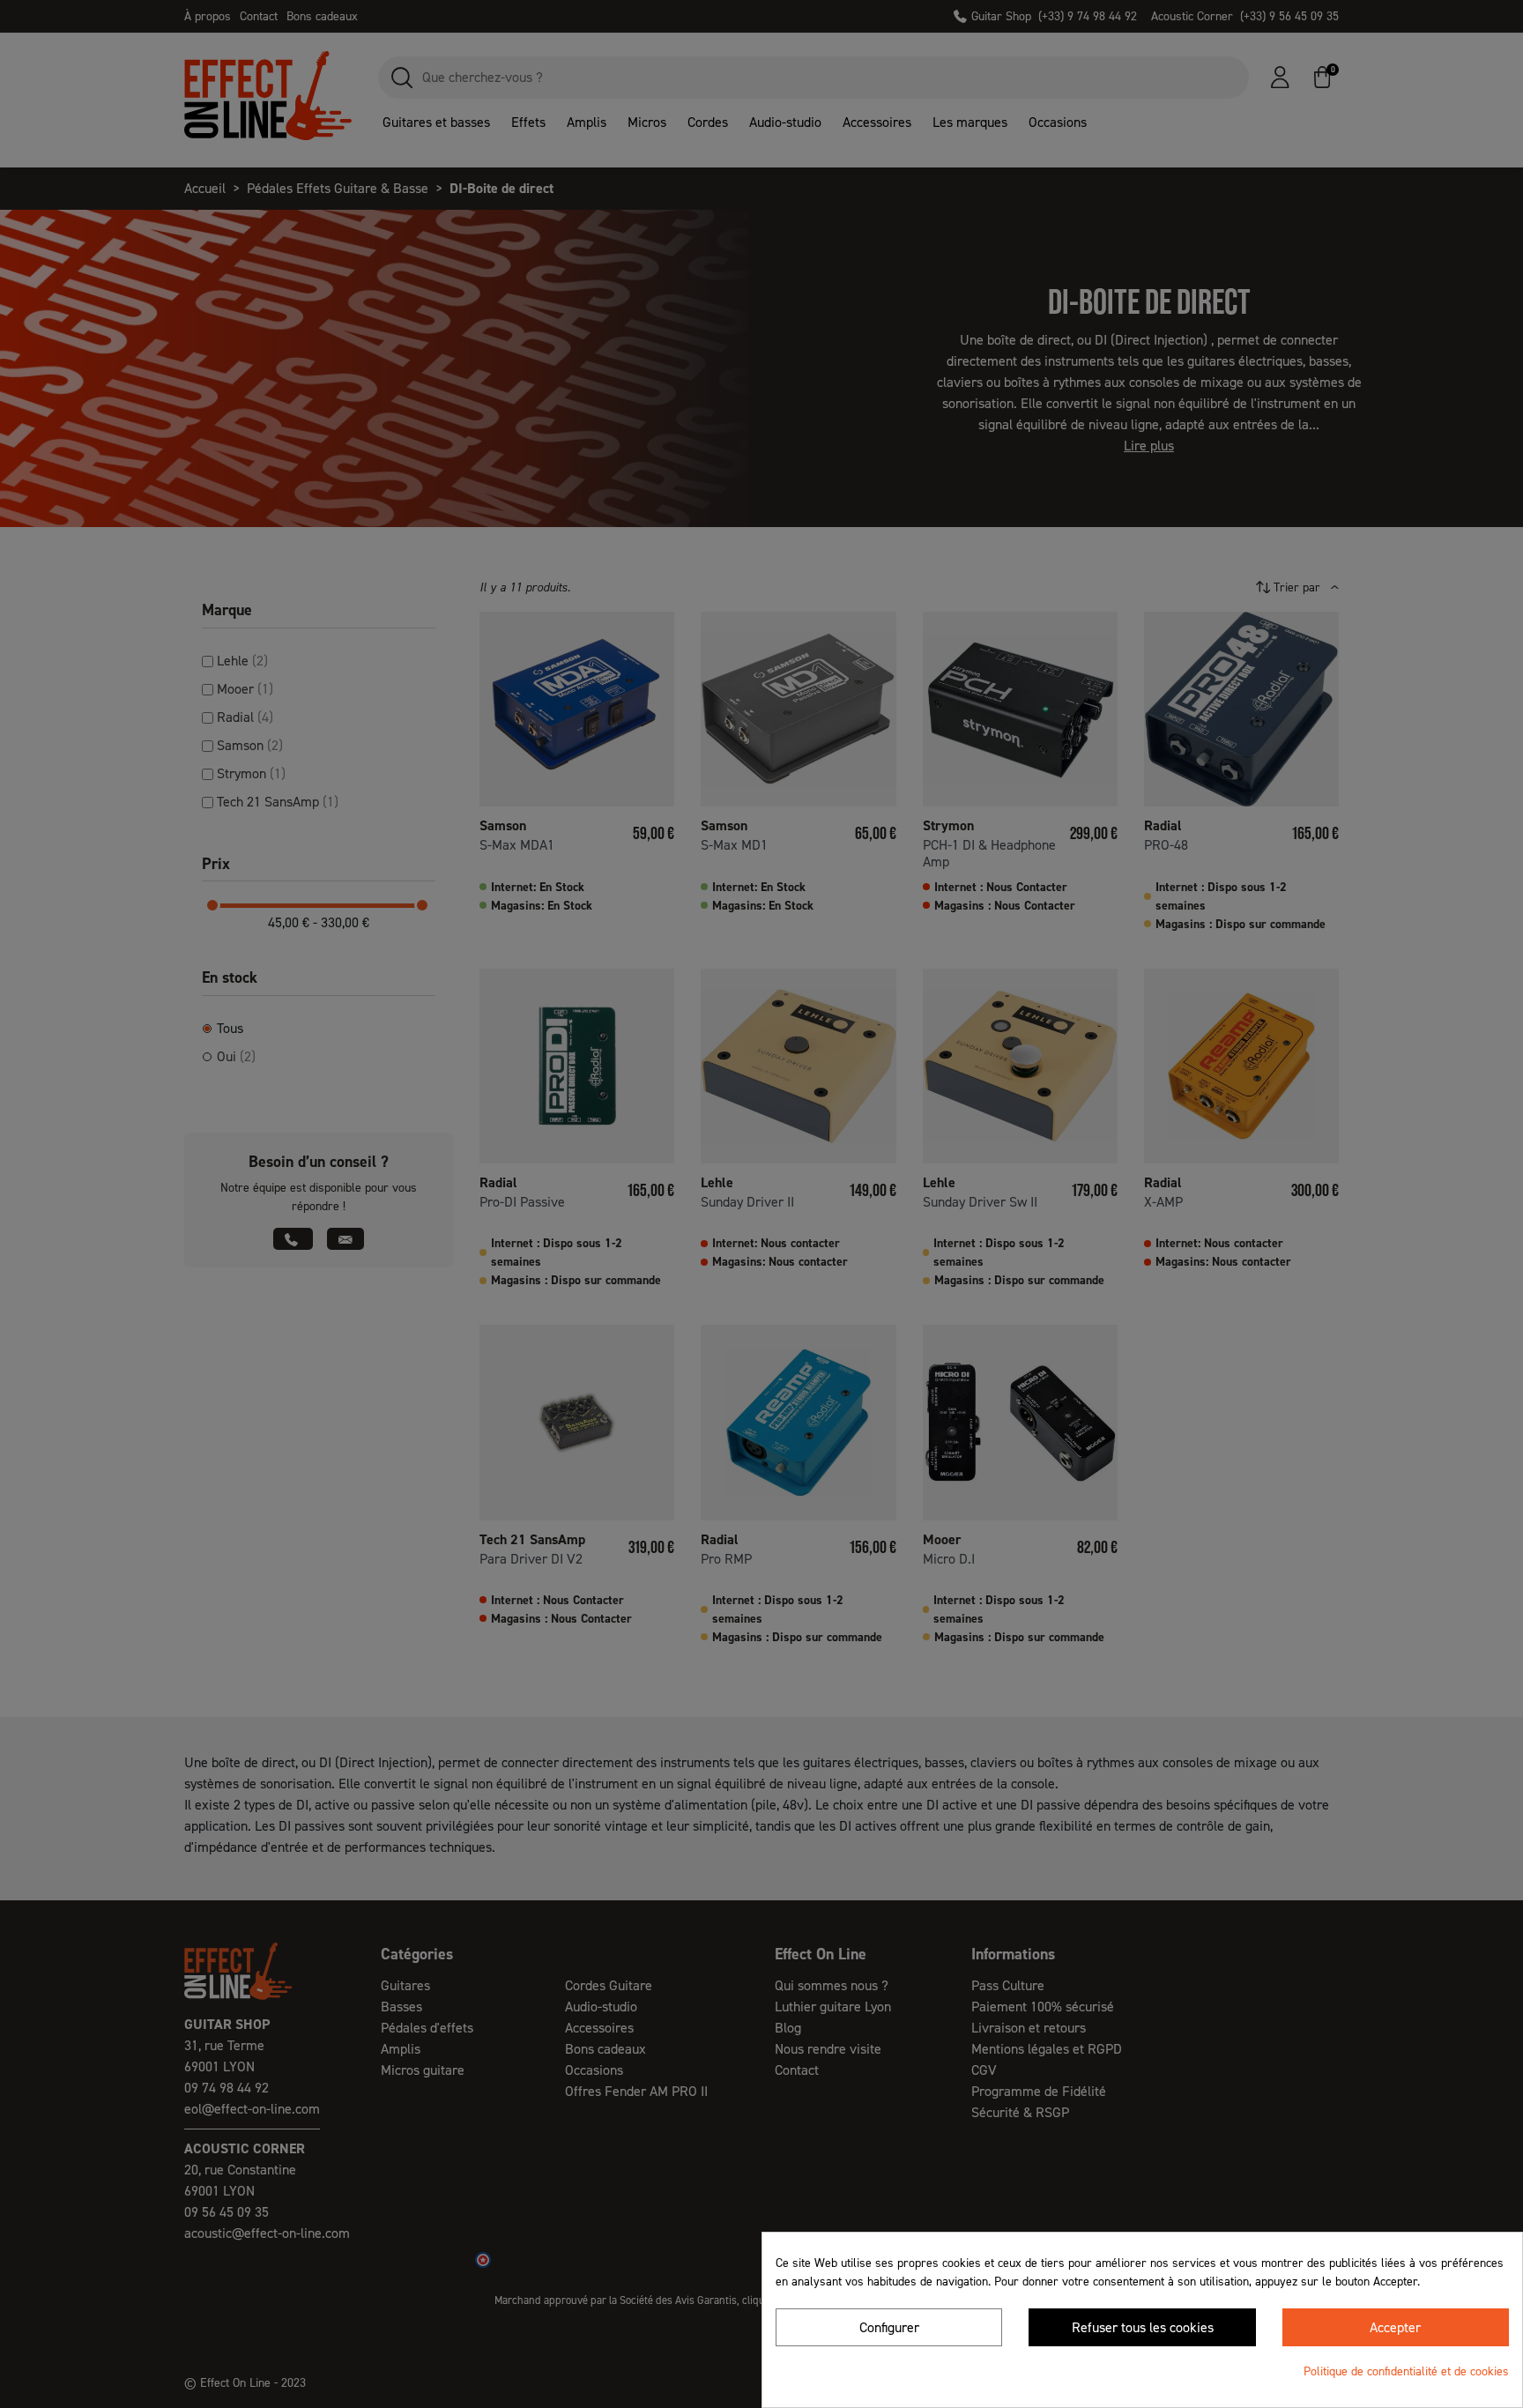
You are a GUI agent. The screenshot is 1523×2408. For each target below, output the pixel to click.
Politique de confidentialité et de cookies (1406, 2371)
